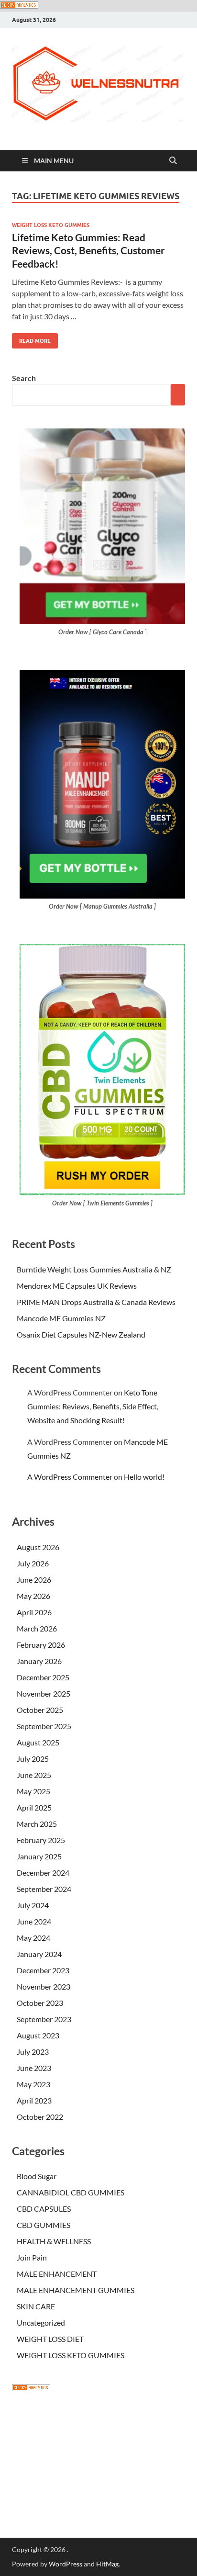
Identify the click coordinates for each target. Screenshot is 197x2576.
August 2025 (38, 1742)
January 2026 (39, 1661)
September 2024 (44, 1889)
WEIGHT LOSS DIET (50, 2339)
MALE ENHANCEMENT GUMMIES (76, 2290)
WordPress (66, 2564)
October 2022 (40, 2117)
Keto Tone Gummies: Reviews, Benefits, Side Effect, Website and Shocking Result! (93, 1406)
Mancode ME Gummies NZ (61, 1318)
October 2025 (40, 1710)
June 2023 (34, 2068)
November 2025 (44, 1693)
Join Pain (32, 2257)
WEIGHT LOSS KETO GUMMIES (51, 225)
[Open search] (173, 161)
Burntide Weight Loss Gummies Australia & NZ (94, 1269)
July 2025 (33, 1759)
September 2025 (44, 1726)
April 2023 (34, 2100)
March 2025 (37, 1824)
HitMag (107, 2564)
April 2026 (34, 1612)
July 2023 (33, 2052)
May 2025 (33, 1791)
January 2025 (39, 1856)
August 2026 (38, 1547)
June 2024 (34, 1921)
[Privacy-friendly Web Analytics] (19, 6)
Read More (31, 339)
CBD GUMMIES (44, 2225)
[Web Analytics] (31, 2388)
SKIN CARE (36, 2306)
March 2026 (37, 1628)
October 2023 (40, 2003)
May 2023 (33, 2084)
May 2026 (33, 1596)
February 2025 (41, 1840)
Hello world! (144, 1477)
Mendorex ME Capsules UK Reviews (77, 1286)
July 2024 (33, 1905)
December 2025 (43, 1677)
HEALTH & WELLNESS (54, 2241)
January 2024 (39, 1954)
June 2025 (34, 1775)
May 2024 (33, 1938)
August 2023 (38, 2035)
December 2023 (43, 1970)
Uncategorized (41, 2323)
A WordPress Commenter (70, 1477)
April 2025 (34, 1807)
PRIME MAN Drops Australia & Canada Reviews (96, 1302)
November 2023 (44, 1986)
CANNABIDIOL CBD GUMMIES (71, 2192)
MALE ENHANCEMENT (57, 2274)
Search (24, 378)
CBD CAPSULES (44, 2209)
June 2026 (34, 1580)
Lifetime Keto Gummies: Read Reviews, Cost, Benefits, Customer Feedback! (88, 250)
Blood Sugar (37, 2176)
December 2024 (43, 1873)
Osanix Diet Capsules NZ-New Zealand (81, 1334)
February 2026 (41, 1645)
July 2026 (33, 1563)
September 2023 (44, 2019)
